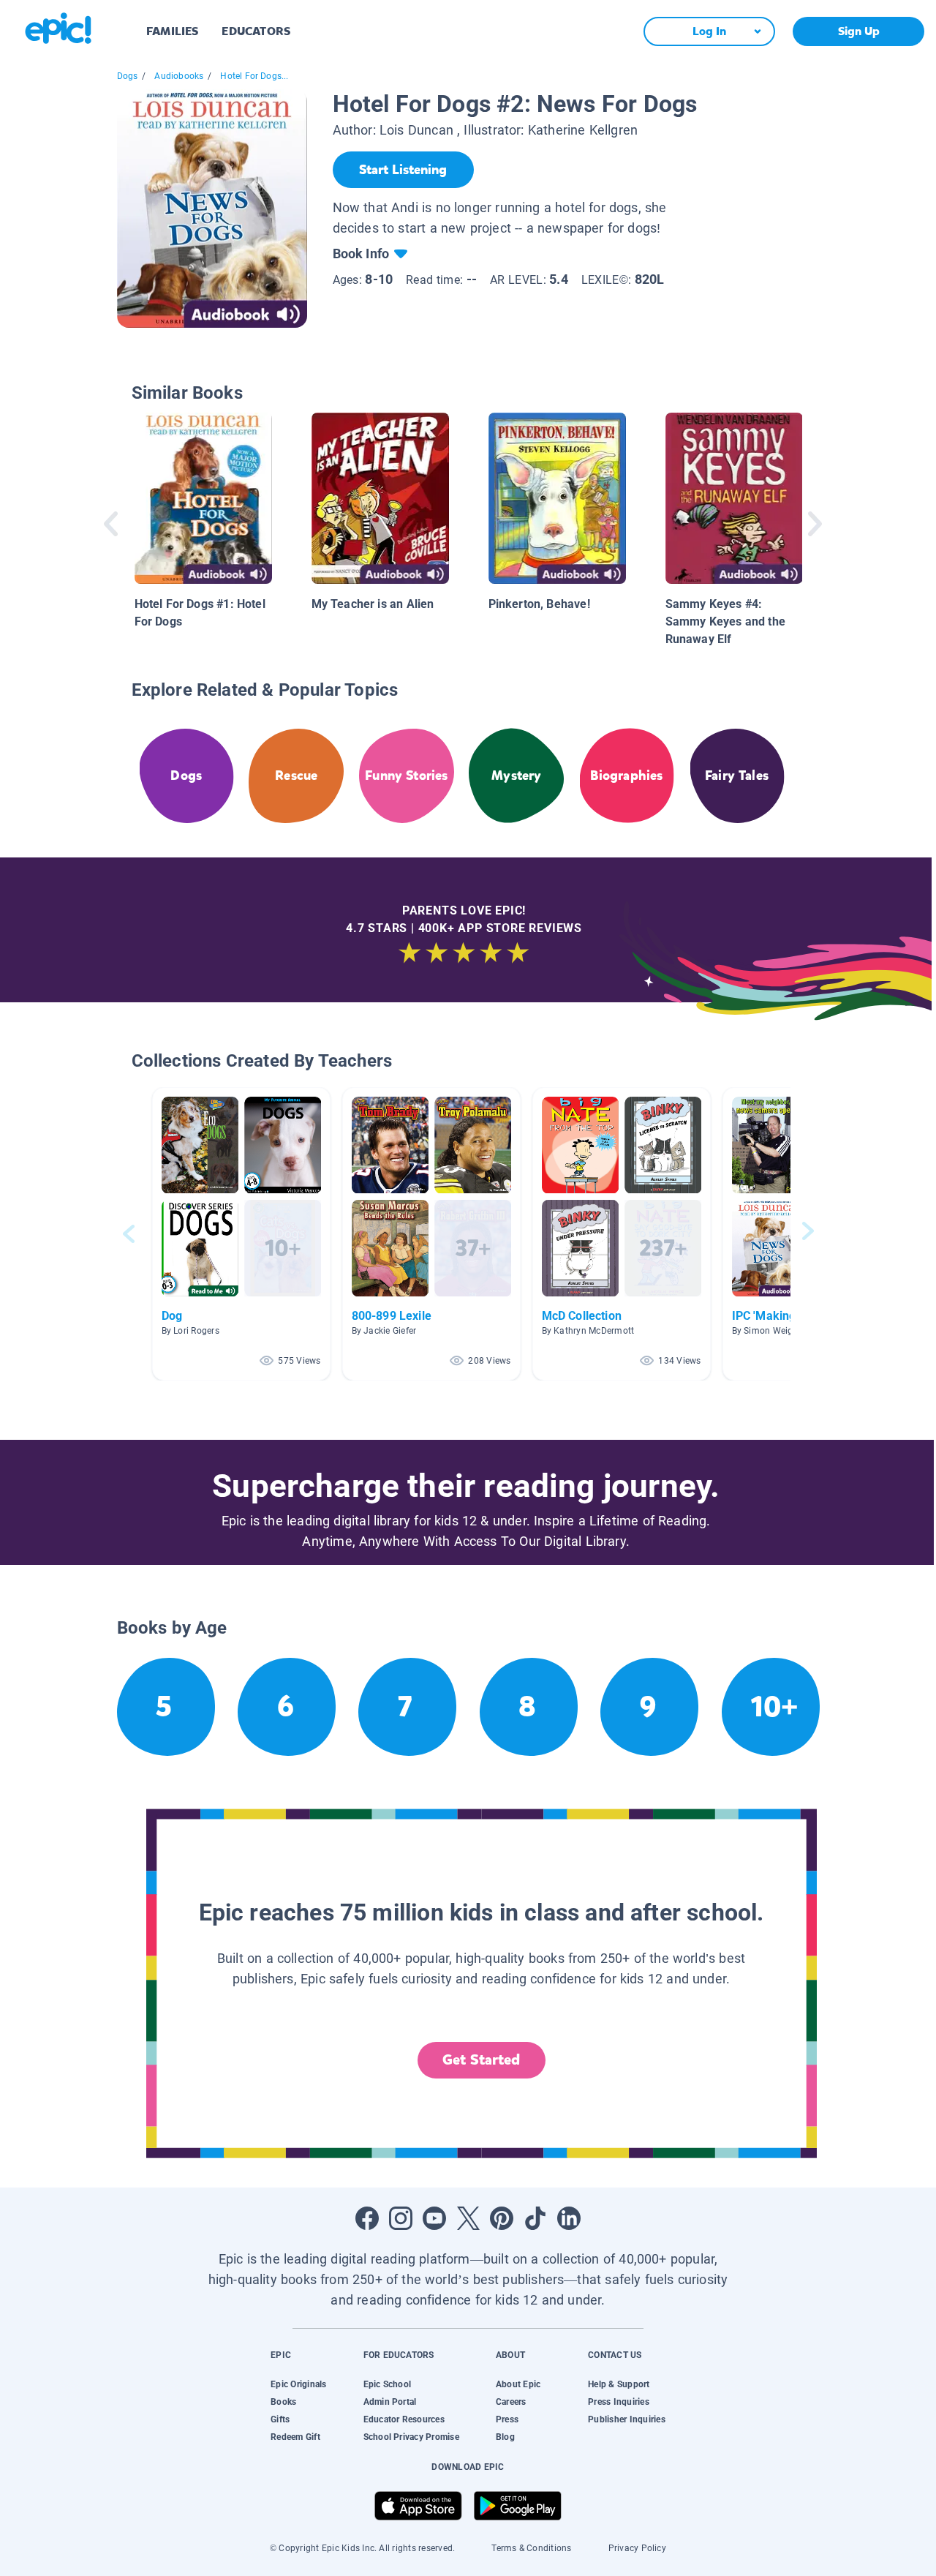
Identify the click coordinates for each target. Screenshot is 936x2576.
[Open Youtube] (434, 2218)
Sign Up (859, 31)
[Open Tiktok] (535, 2218)
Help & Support (619, 2384)
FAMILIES (172, 31)
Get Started (481, 2060)
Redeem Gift (295, 2437)
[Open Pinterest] (502, 2218)
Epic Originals (298, 2384)
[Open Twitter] (468, 2218)
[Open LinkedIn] (569, 2218)
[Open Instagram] (401, 2218)
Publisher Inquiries (627, 2419)
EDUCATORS (256, 31)
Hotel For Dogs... (254, 76)
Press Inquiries (619, 2402)
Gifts (280, 2419)
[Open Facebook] (367, 2218)
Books (283, 2402)
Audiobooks (179, 76)
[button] (241, 1234)
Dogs (128, 76)
